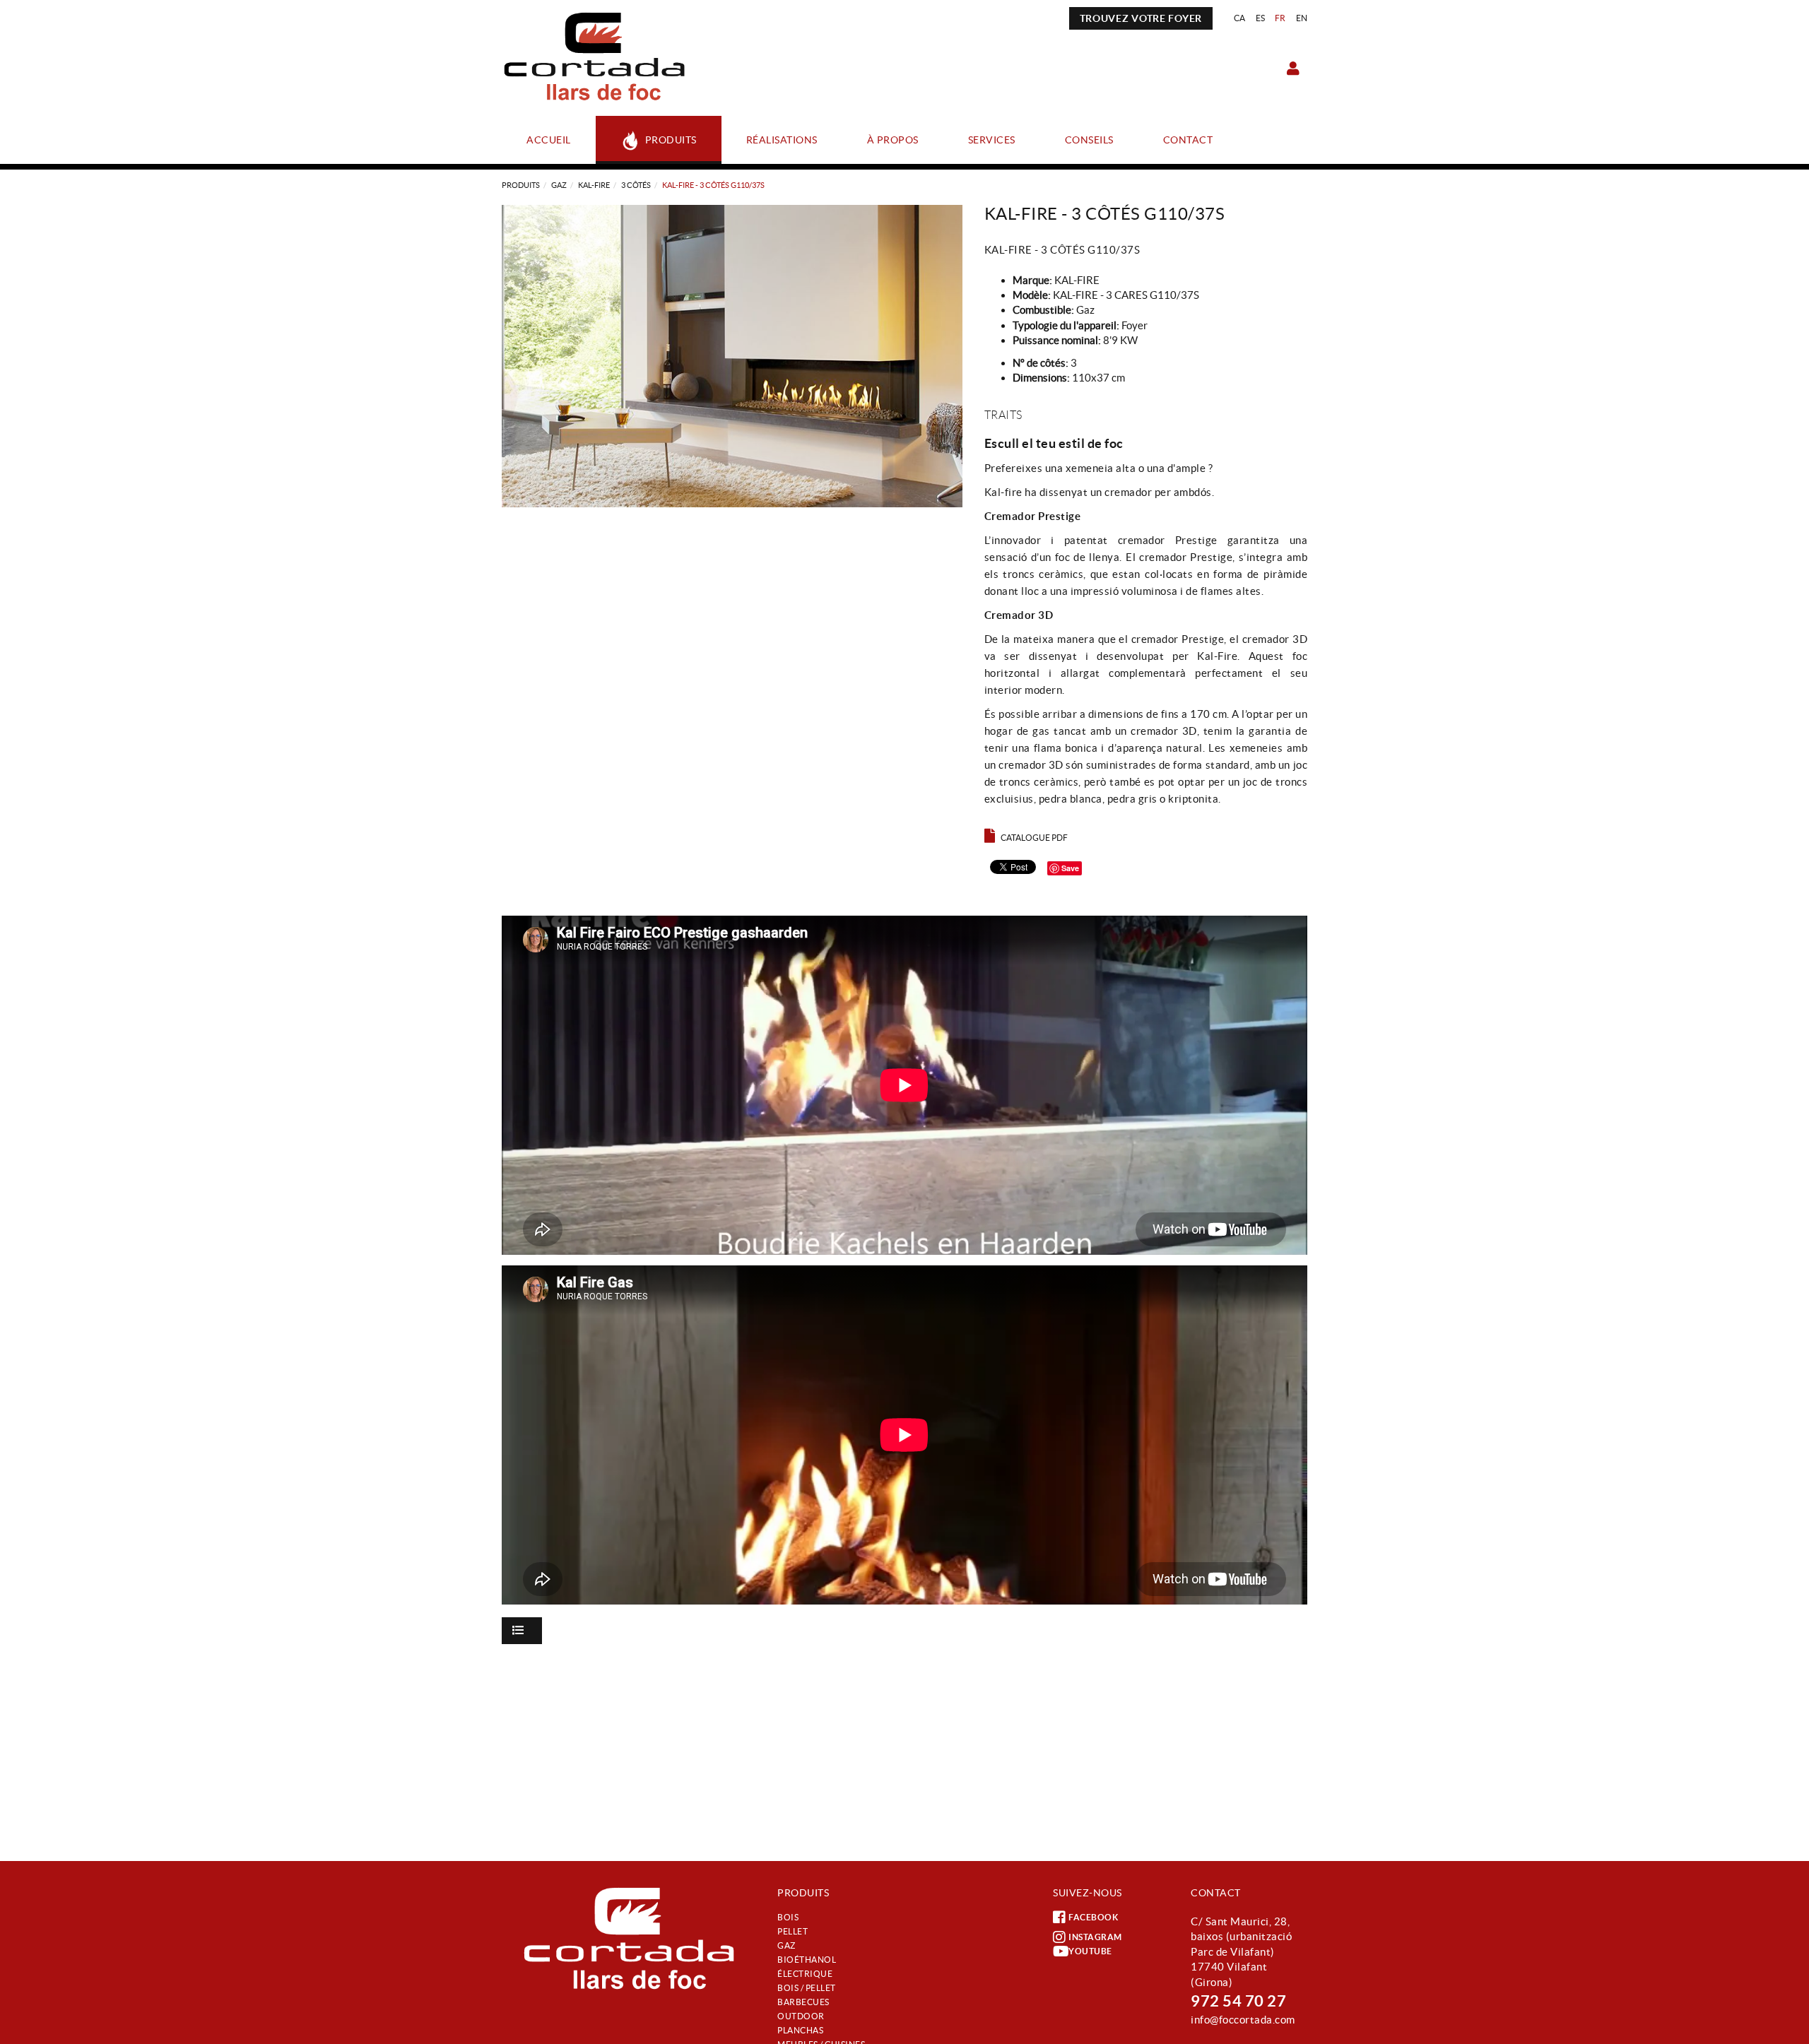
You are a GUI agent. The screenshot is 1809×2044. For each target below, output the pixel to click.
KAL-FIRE (594, 185)
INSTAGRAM (1095, 1937)
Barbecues (803, 2002)
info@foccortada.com (1243, 2020)
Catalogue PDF (1034, 838)
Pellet (792, 1931)
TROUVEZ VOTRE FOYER (1141, 18)
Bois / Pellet (807, 1988)
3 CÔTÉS (636, 185)
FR (1280, 18)
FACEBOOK (1093, 1917)
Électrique (805, 1974)
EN (1302, 18)
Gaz (559, 185)
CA (1240, 18)
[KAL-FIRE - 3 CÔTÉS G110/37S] (732, 356)
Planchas (800, 2030)
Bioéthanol (807, 1960)
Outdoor (801, 2016)
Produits (521, 185)
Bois (788, 1917)
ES (1261, 18)
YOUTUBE (1090, 1951)
